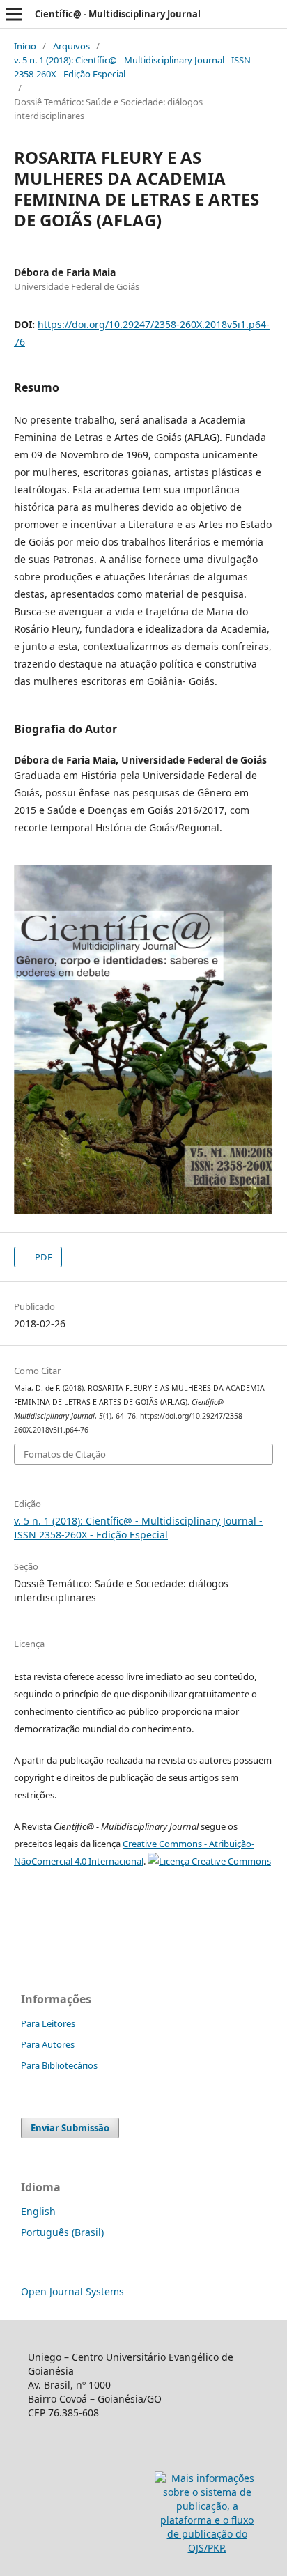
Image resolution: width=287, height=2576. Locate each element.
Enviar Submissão (70, 2128)
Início (25, 46)
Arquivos (71, 46)
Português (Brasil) (62, 2232)
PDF (42, 1257)
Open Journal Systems (72, 2291)
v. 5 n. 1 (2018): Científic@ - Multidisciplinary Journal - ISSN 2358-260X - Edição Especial (132, 67)
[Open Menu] (14, 14)
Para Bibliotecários (59, 2065)
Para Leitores (48, 2023)
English (38, 2211)
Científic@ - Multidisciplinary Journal (118, 14)
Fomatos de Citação (65, 1454)
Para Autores (48, 2044)
